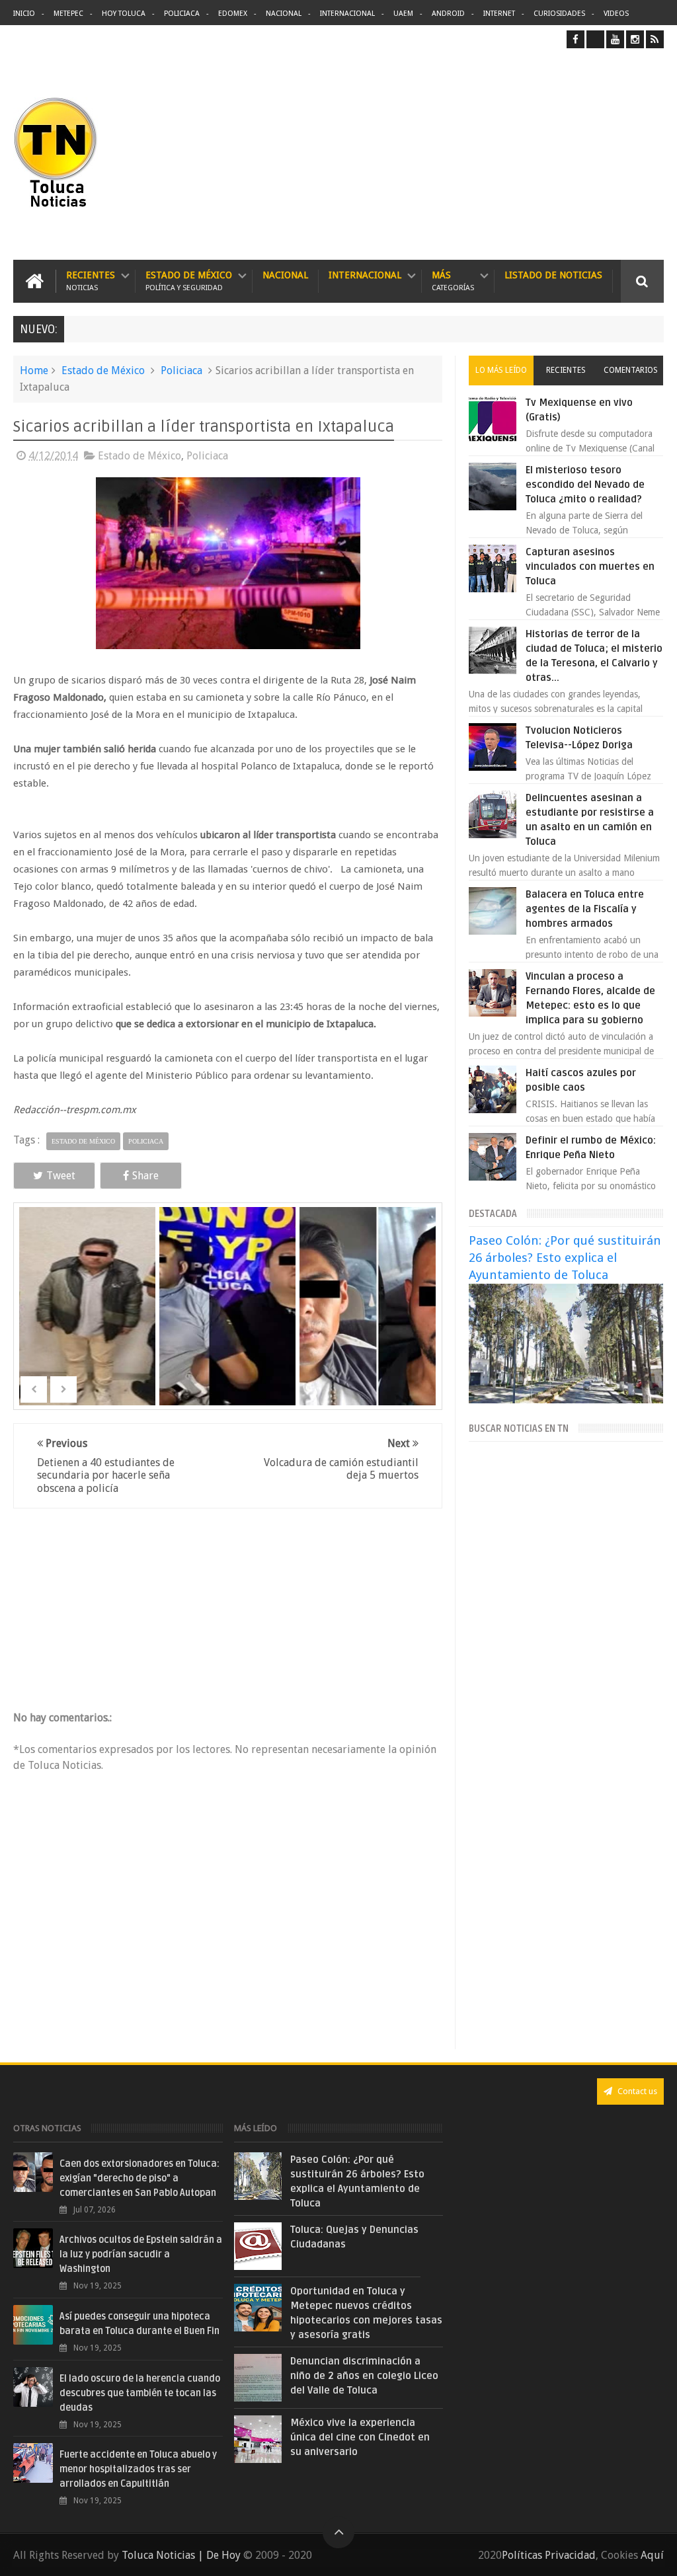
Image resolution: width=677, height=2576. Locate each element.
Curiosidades (559, 14)
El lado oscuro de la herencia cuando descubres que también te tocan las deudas (140, 2393)
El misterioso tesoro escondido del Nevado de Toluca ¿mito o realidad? (585, 485)
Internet (499, 14)
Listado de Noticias (553, 275)
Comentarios (631, 370)
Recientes (91, 281)
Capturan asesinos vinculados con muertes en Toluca (590, 566)
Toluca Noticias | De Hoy (181, 2555)
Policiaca (182, 14)
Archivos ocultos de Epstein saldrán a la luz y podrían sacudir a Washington (141, 2254)
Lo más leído (501, 370)
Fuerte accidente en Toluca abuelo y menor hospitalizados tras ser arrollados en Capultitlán (138, 2469)
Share (145, 1176)
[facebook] (576, 39)
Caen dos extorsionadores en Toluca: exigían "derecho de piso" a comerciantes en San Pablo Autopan (139, 2178)
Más (453, 281)
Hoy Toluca (124, 14)
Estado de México (189, 281)
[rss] (655, 39)
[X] (595, 39)
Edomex (233, 14)
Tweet (61, 1176)
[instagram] (635, 39)
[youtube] (615, 39)
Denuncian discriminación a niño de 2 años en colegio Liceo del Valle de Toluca (364, 2376)
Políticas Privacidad (549, 2555)
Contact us (636, 2091)
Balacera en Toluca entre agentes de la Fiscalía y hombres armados (585, 909)
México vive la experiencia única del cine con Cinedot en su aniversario (360, 2437)
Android (448, 14)
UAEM (403, 14)
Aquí (652, 2555)
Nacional (284, 14)
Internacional (347, 14)
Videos (616, 14)
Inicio (24, 14)
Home (34, 371)
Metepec (68, 14)
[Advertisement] (553, 154)
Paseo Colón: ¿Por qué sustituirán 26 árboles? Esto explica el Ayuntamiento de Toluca (565, 1258)
